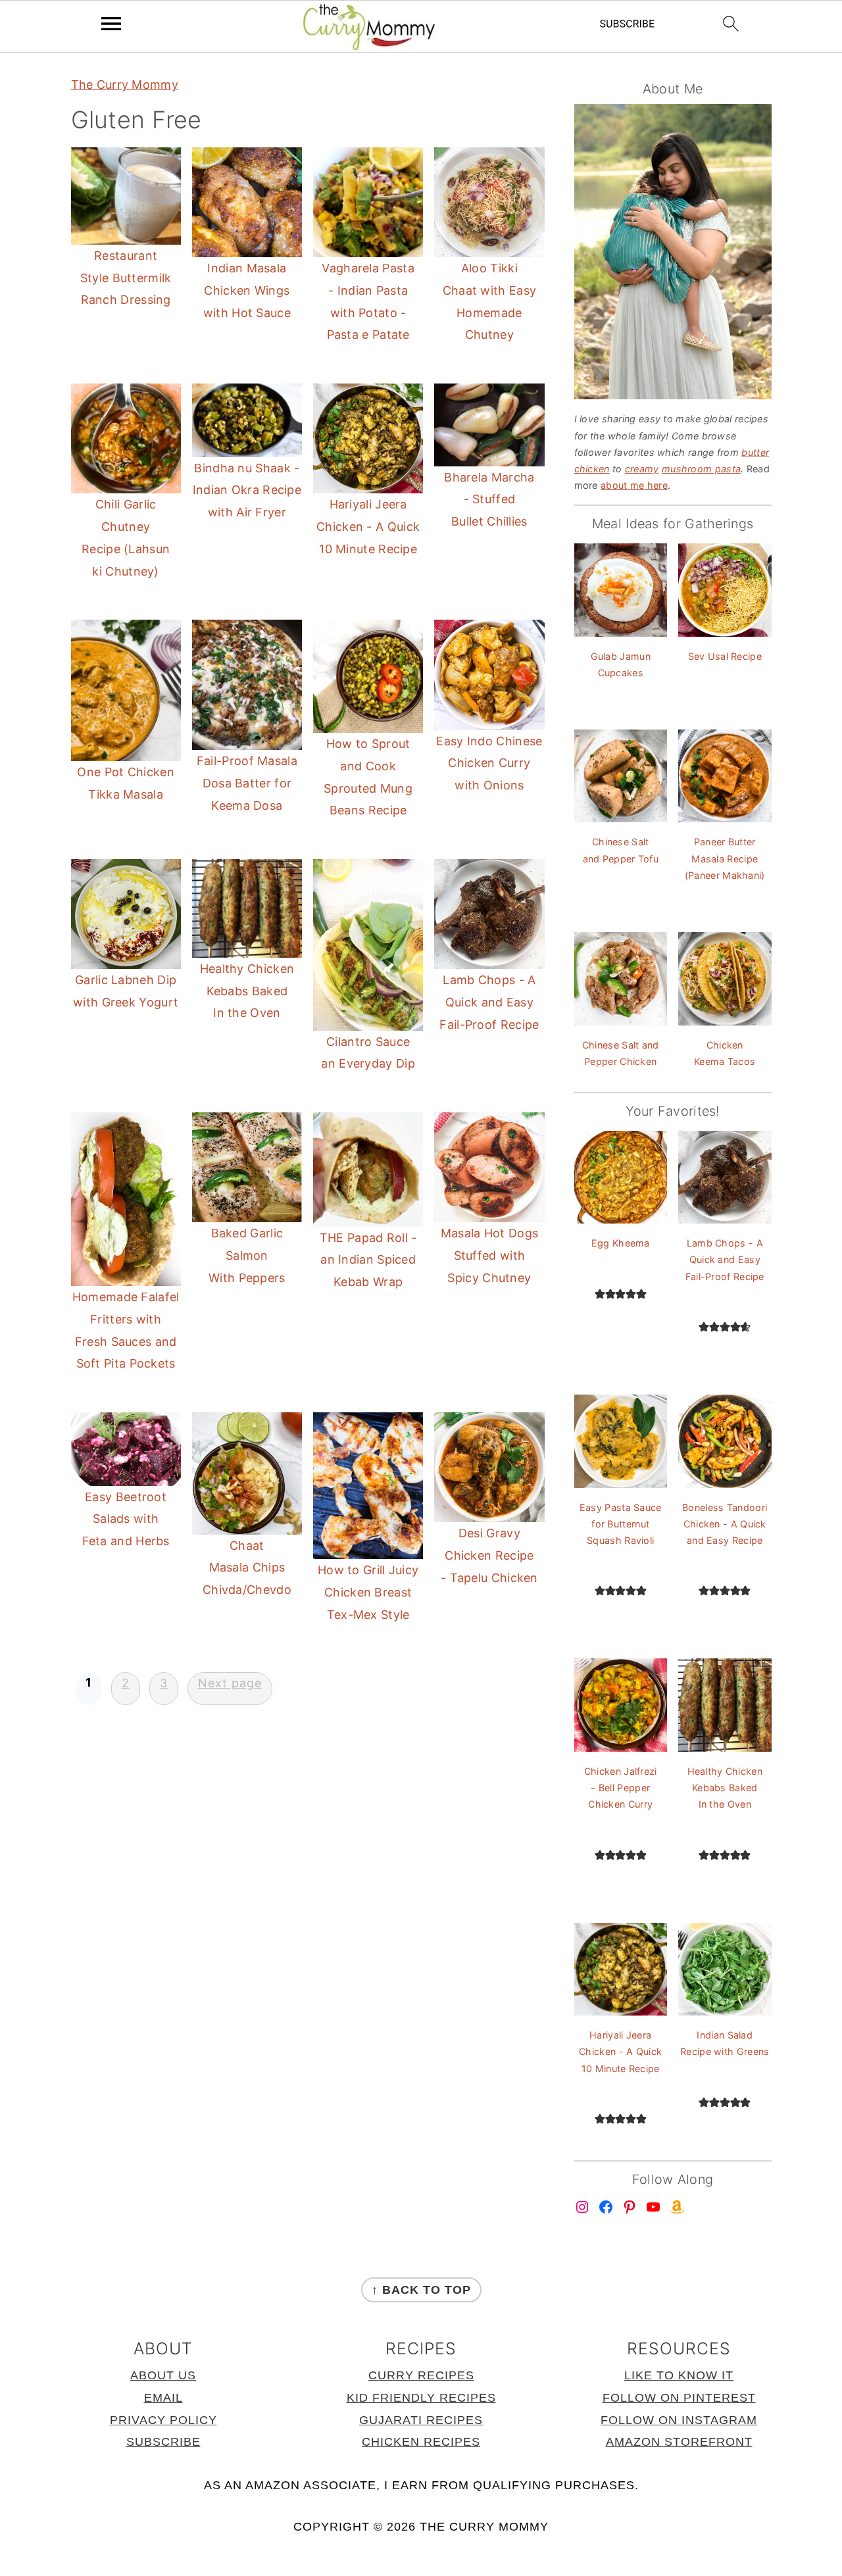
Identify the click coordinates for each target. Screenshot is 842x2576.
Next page (230, 1683)
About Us (163, 2375)
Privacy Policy (163, 2420)
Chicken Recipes (421, 2442)
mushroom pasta (701, 469)
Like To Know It (679, 2375)
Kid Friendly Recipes (421, 2398)
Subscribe (163, 2442)
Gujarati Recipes (421, 2420)
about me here (634, 485)
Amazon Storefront (679, 2442)
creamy (642, 469)
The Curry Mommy (125, 85)
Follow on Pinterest (679, 2398)
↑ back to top (421, 2290)
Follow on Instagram (679, 2420)
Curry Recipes (421, 2375)
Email (163, 2398)
